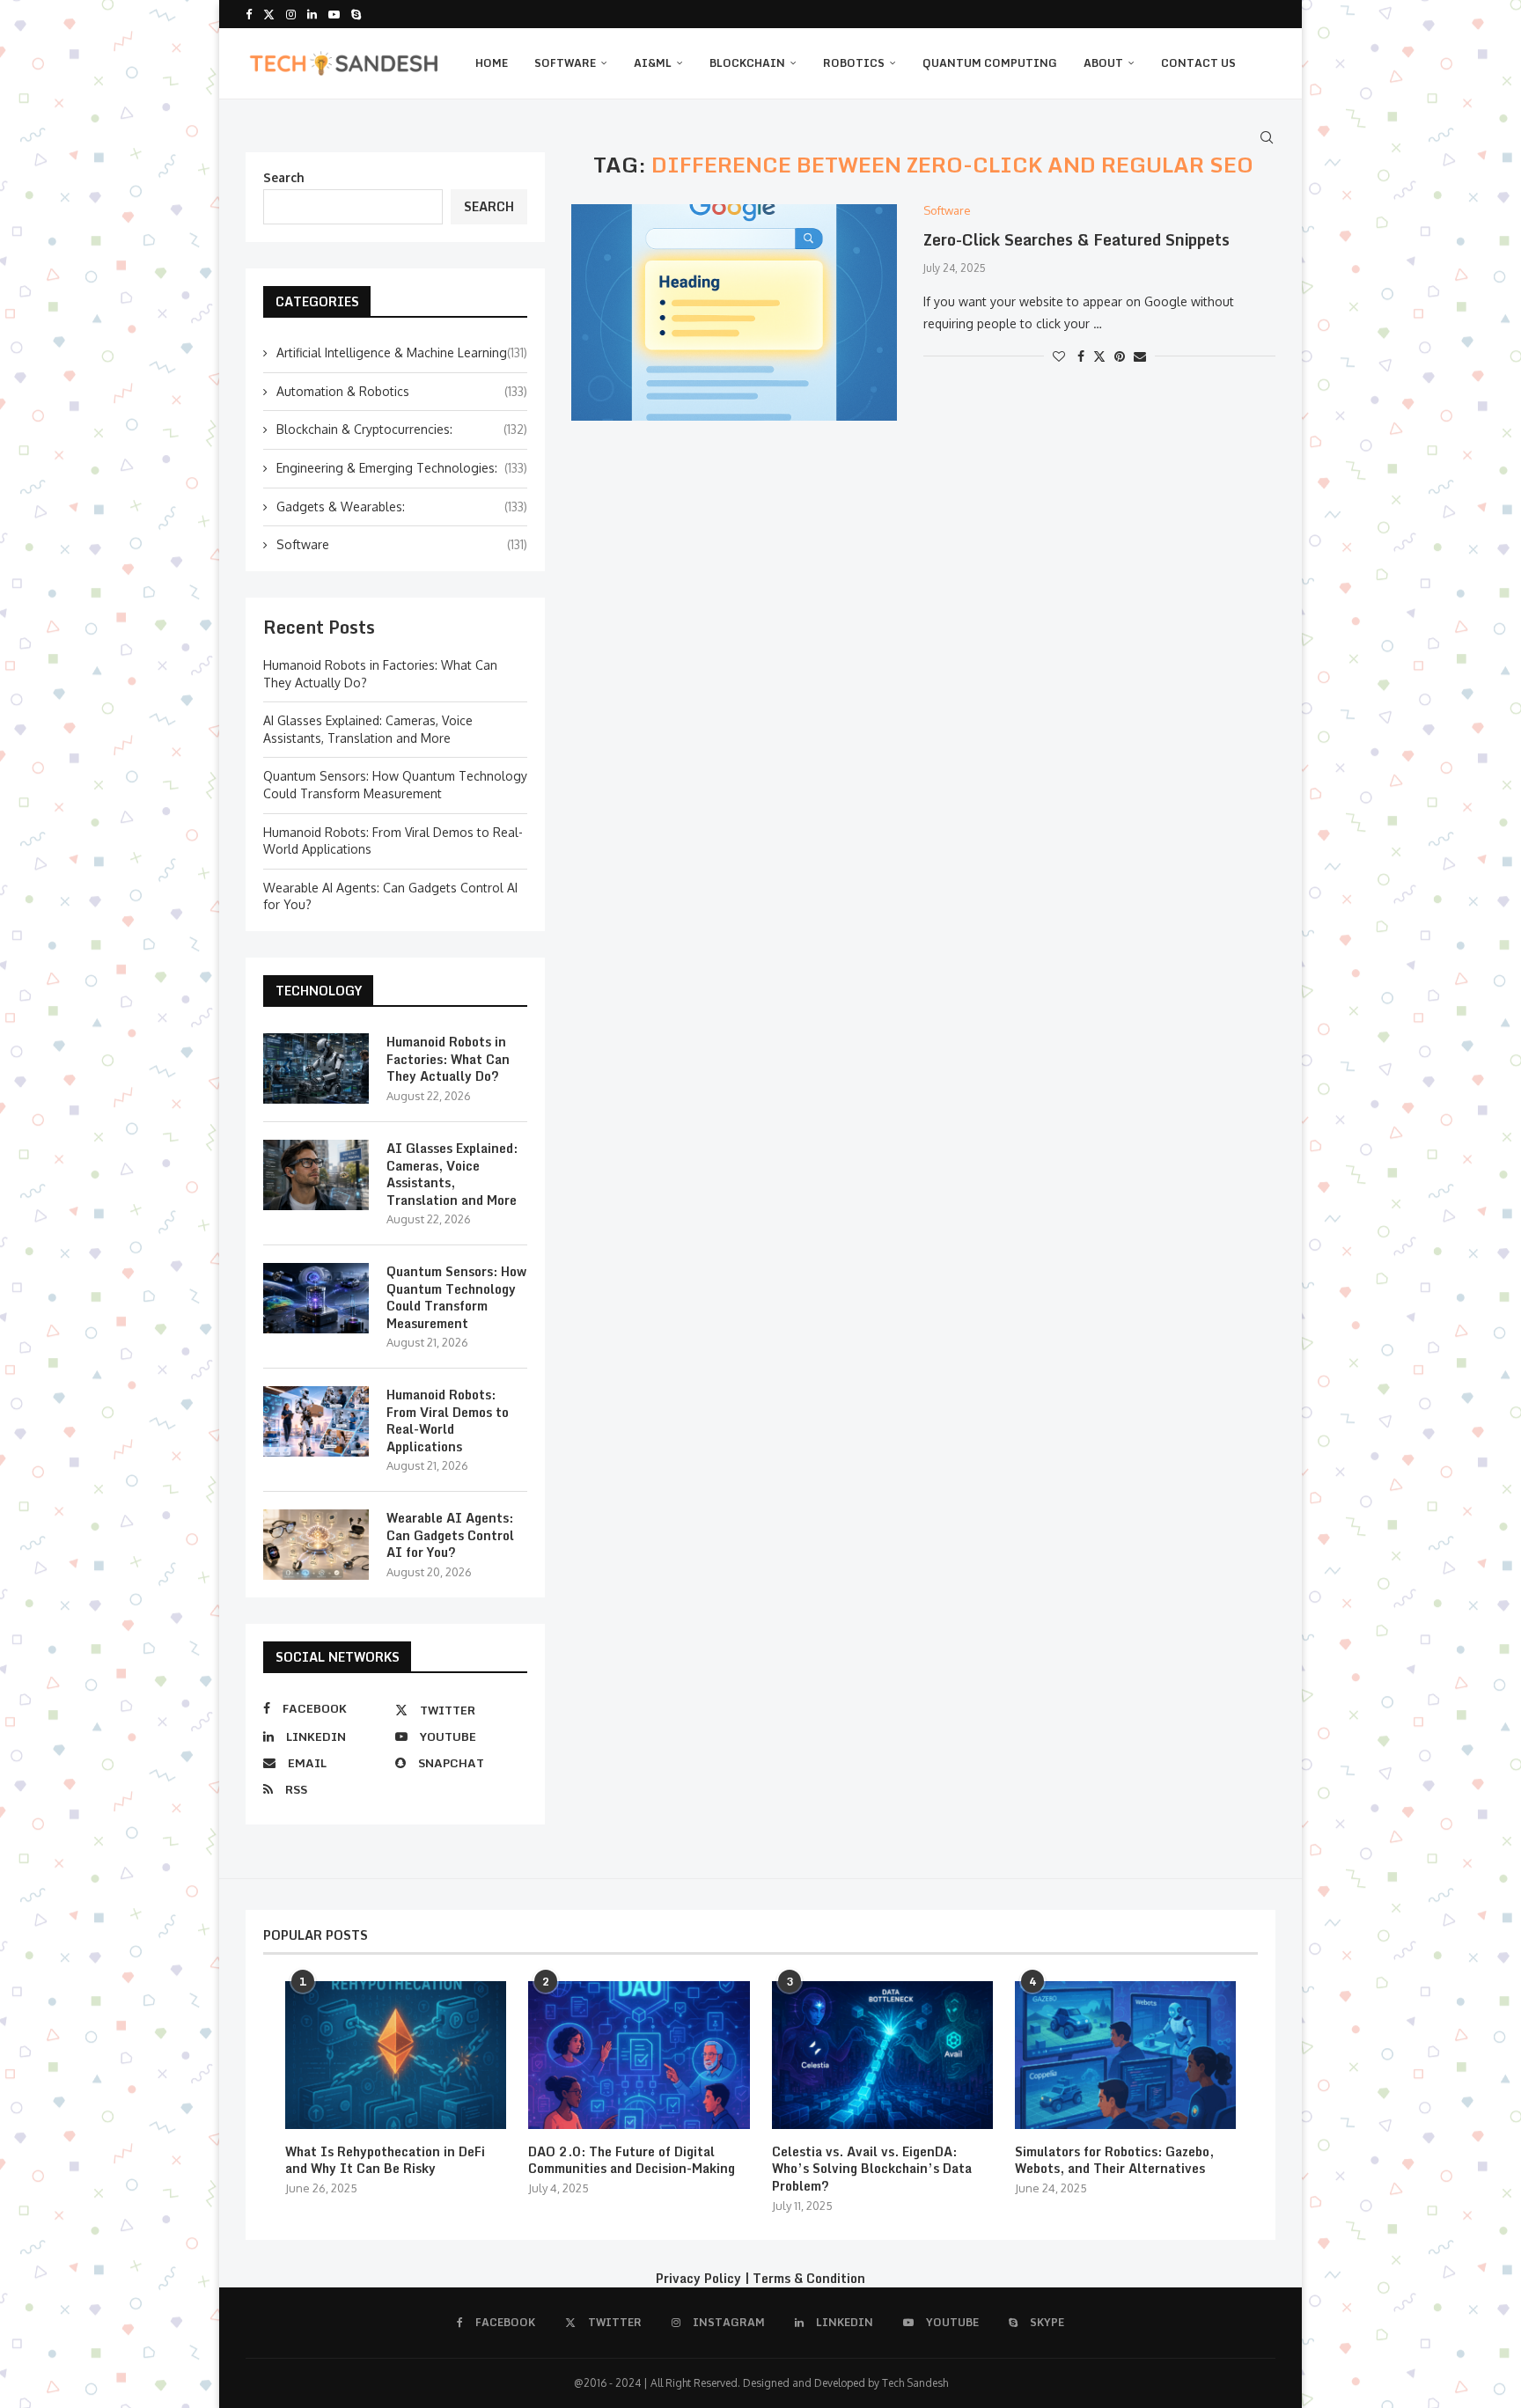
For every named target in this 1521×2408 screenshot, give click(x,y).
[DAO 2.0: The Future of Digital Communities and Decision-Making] (639, 2055)
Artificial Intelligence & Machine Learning (402, 352)
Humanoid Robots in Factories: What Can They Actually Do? (448, 1059)
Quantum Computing (990, 63)
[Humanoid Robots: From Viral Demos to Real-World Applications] (316, 1421)
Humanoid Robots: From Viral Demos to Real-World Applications (448, 1421)
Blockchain (747, 63)
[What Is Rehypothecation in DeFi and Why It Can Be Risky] (396, 2055)
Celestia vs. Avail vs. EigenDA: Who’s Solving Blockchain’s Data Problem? (872, 2169)
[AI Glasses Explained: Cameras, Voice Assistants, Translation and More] (316, 1175)
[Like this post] (1059, 356)
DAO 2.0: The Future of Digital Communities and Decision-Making (632, 2160)
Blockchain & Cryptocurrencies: (402, 429)
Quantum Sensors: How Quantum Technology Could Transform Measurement (456, 1297)
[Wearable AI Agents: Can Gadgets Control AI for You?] (316, 1545)
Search (284, 177)
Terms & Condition (809, 2278)
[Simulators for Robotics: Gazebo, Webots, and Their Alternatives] (1125, 2055)
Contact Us (1198, 63)
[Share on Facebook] (1081, 356)
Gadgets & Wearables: (402, 507)
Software (565, 63)
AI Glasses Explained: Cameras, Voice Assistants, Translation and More (452, 1174)
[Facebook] (249, 14)
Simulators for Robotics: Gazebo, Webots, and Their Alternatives (1114, 2160)
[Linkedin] (312, 14)
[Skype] (356, 14)
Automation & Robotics (402, 391)
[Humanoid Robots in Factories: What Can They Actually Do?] (316, 1068)
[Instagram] (291, 14)
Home (492, 63)
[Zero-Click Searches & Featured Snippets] (734, 313)
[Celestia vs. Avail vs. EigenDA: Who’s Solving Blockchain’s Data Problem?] (882, 2055)
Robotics (854, 63)
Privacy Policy (698, 2278)
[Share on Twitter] (1099, 356)
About (1103, 63)
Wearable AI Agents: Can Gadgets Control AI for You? (450, 1535)
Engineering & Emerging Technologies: (402, 468)
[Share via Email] (1140, 356)
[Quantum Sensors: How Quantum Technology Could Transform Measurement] (316, 1298)
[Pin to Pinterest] (1120, 356)
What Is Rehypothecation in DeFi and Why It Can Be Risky (385, 2160)
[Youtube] (334, 14)
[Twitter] (269, 14)
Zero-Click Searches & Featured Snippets (1076, 239)
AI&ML (653, 63)
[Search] (1267, 137)
